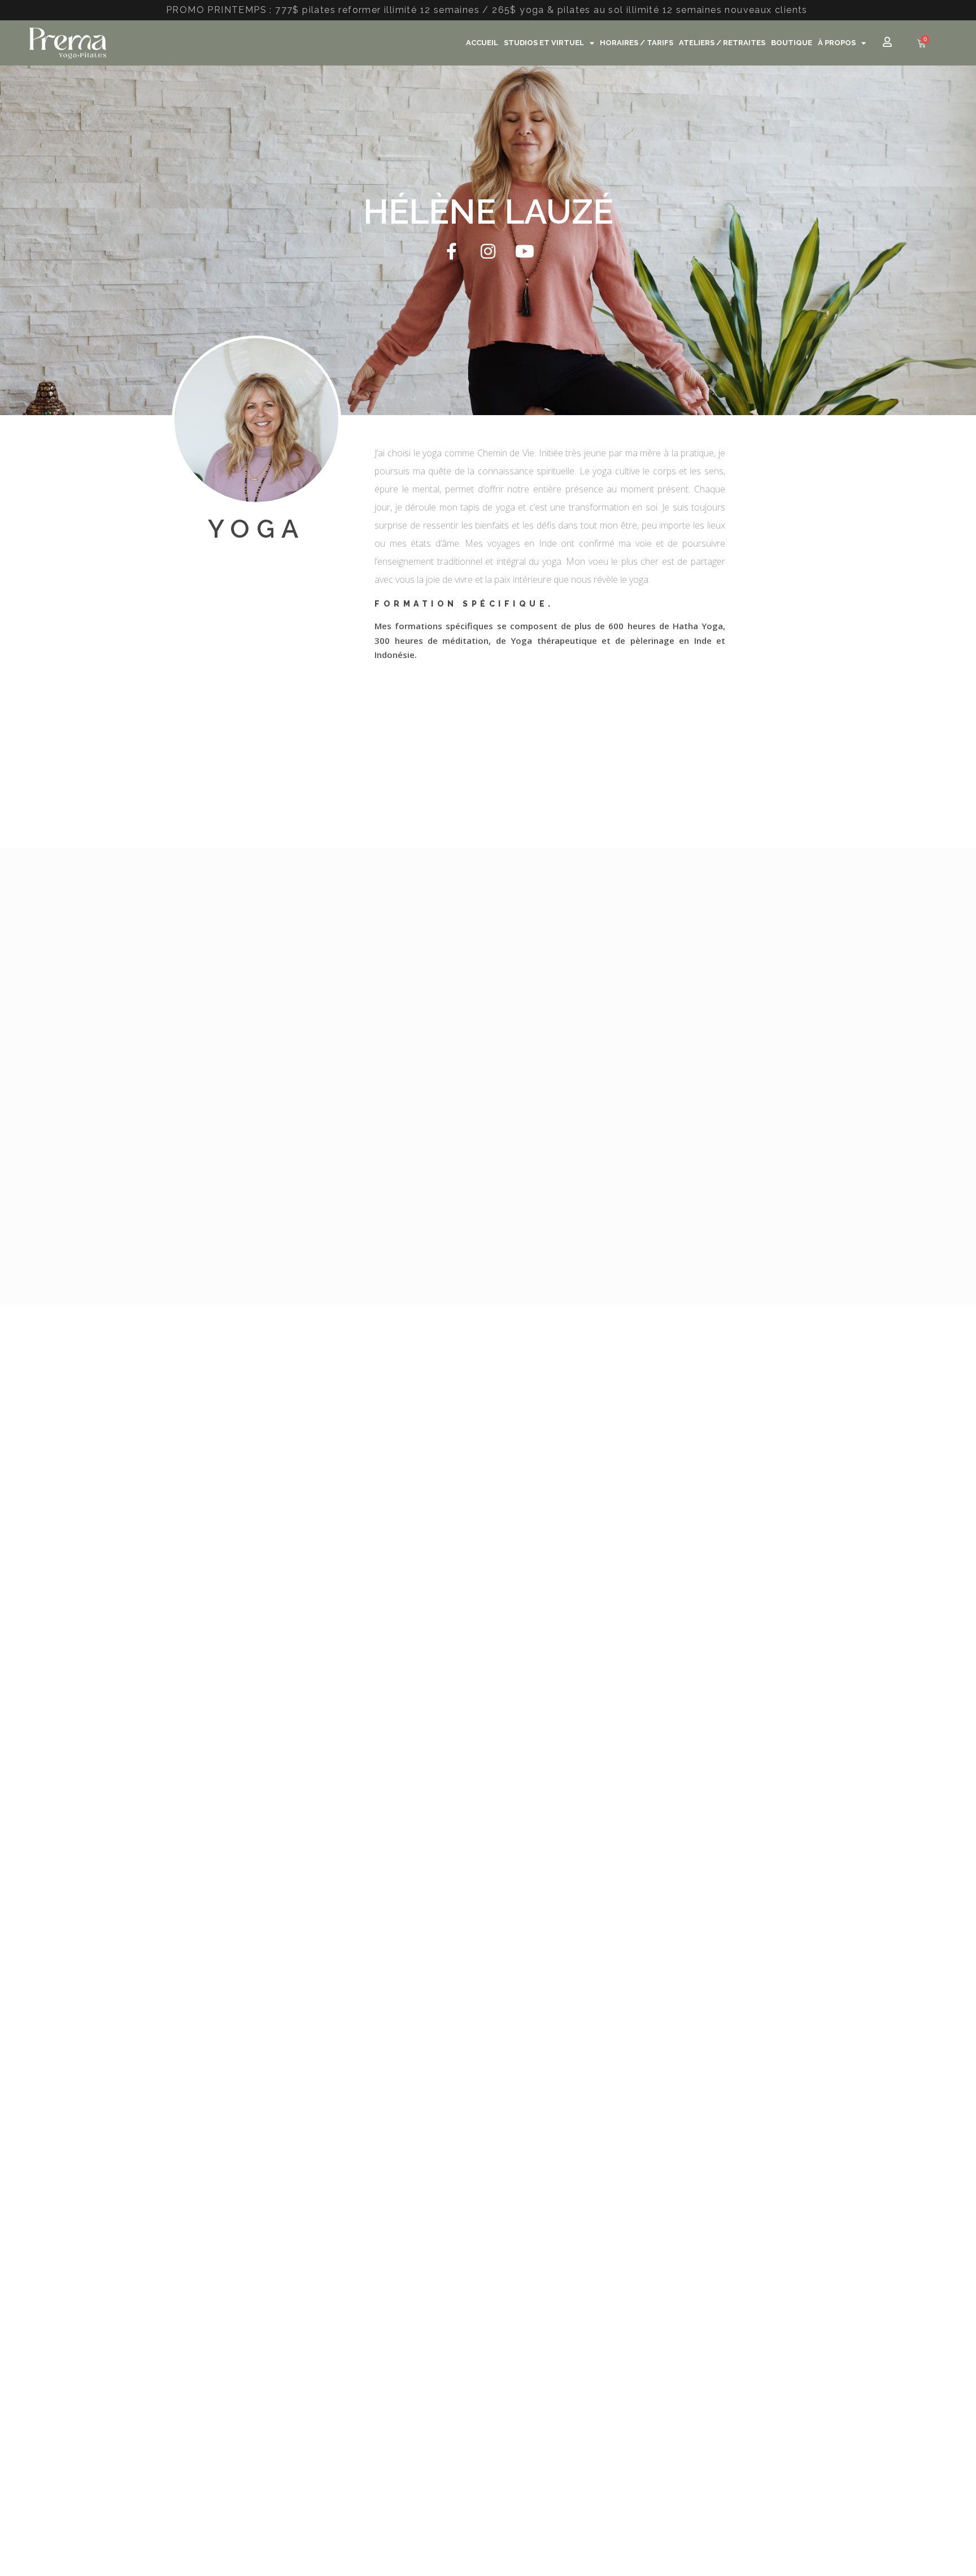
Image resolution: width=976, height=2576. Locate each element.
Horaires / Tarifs (637, 43)
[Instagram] (488, 251)
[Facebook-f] (451, 251)
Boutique (792, 43)
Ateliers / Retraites (722, 43)
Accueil (482, 43)
